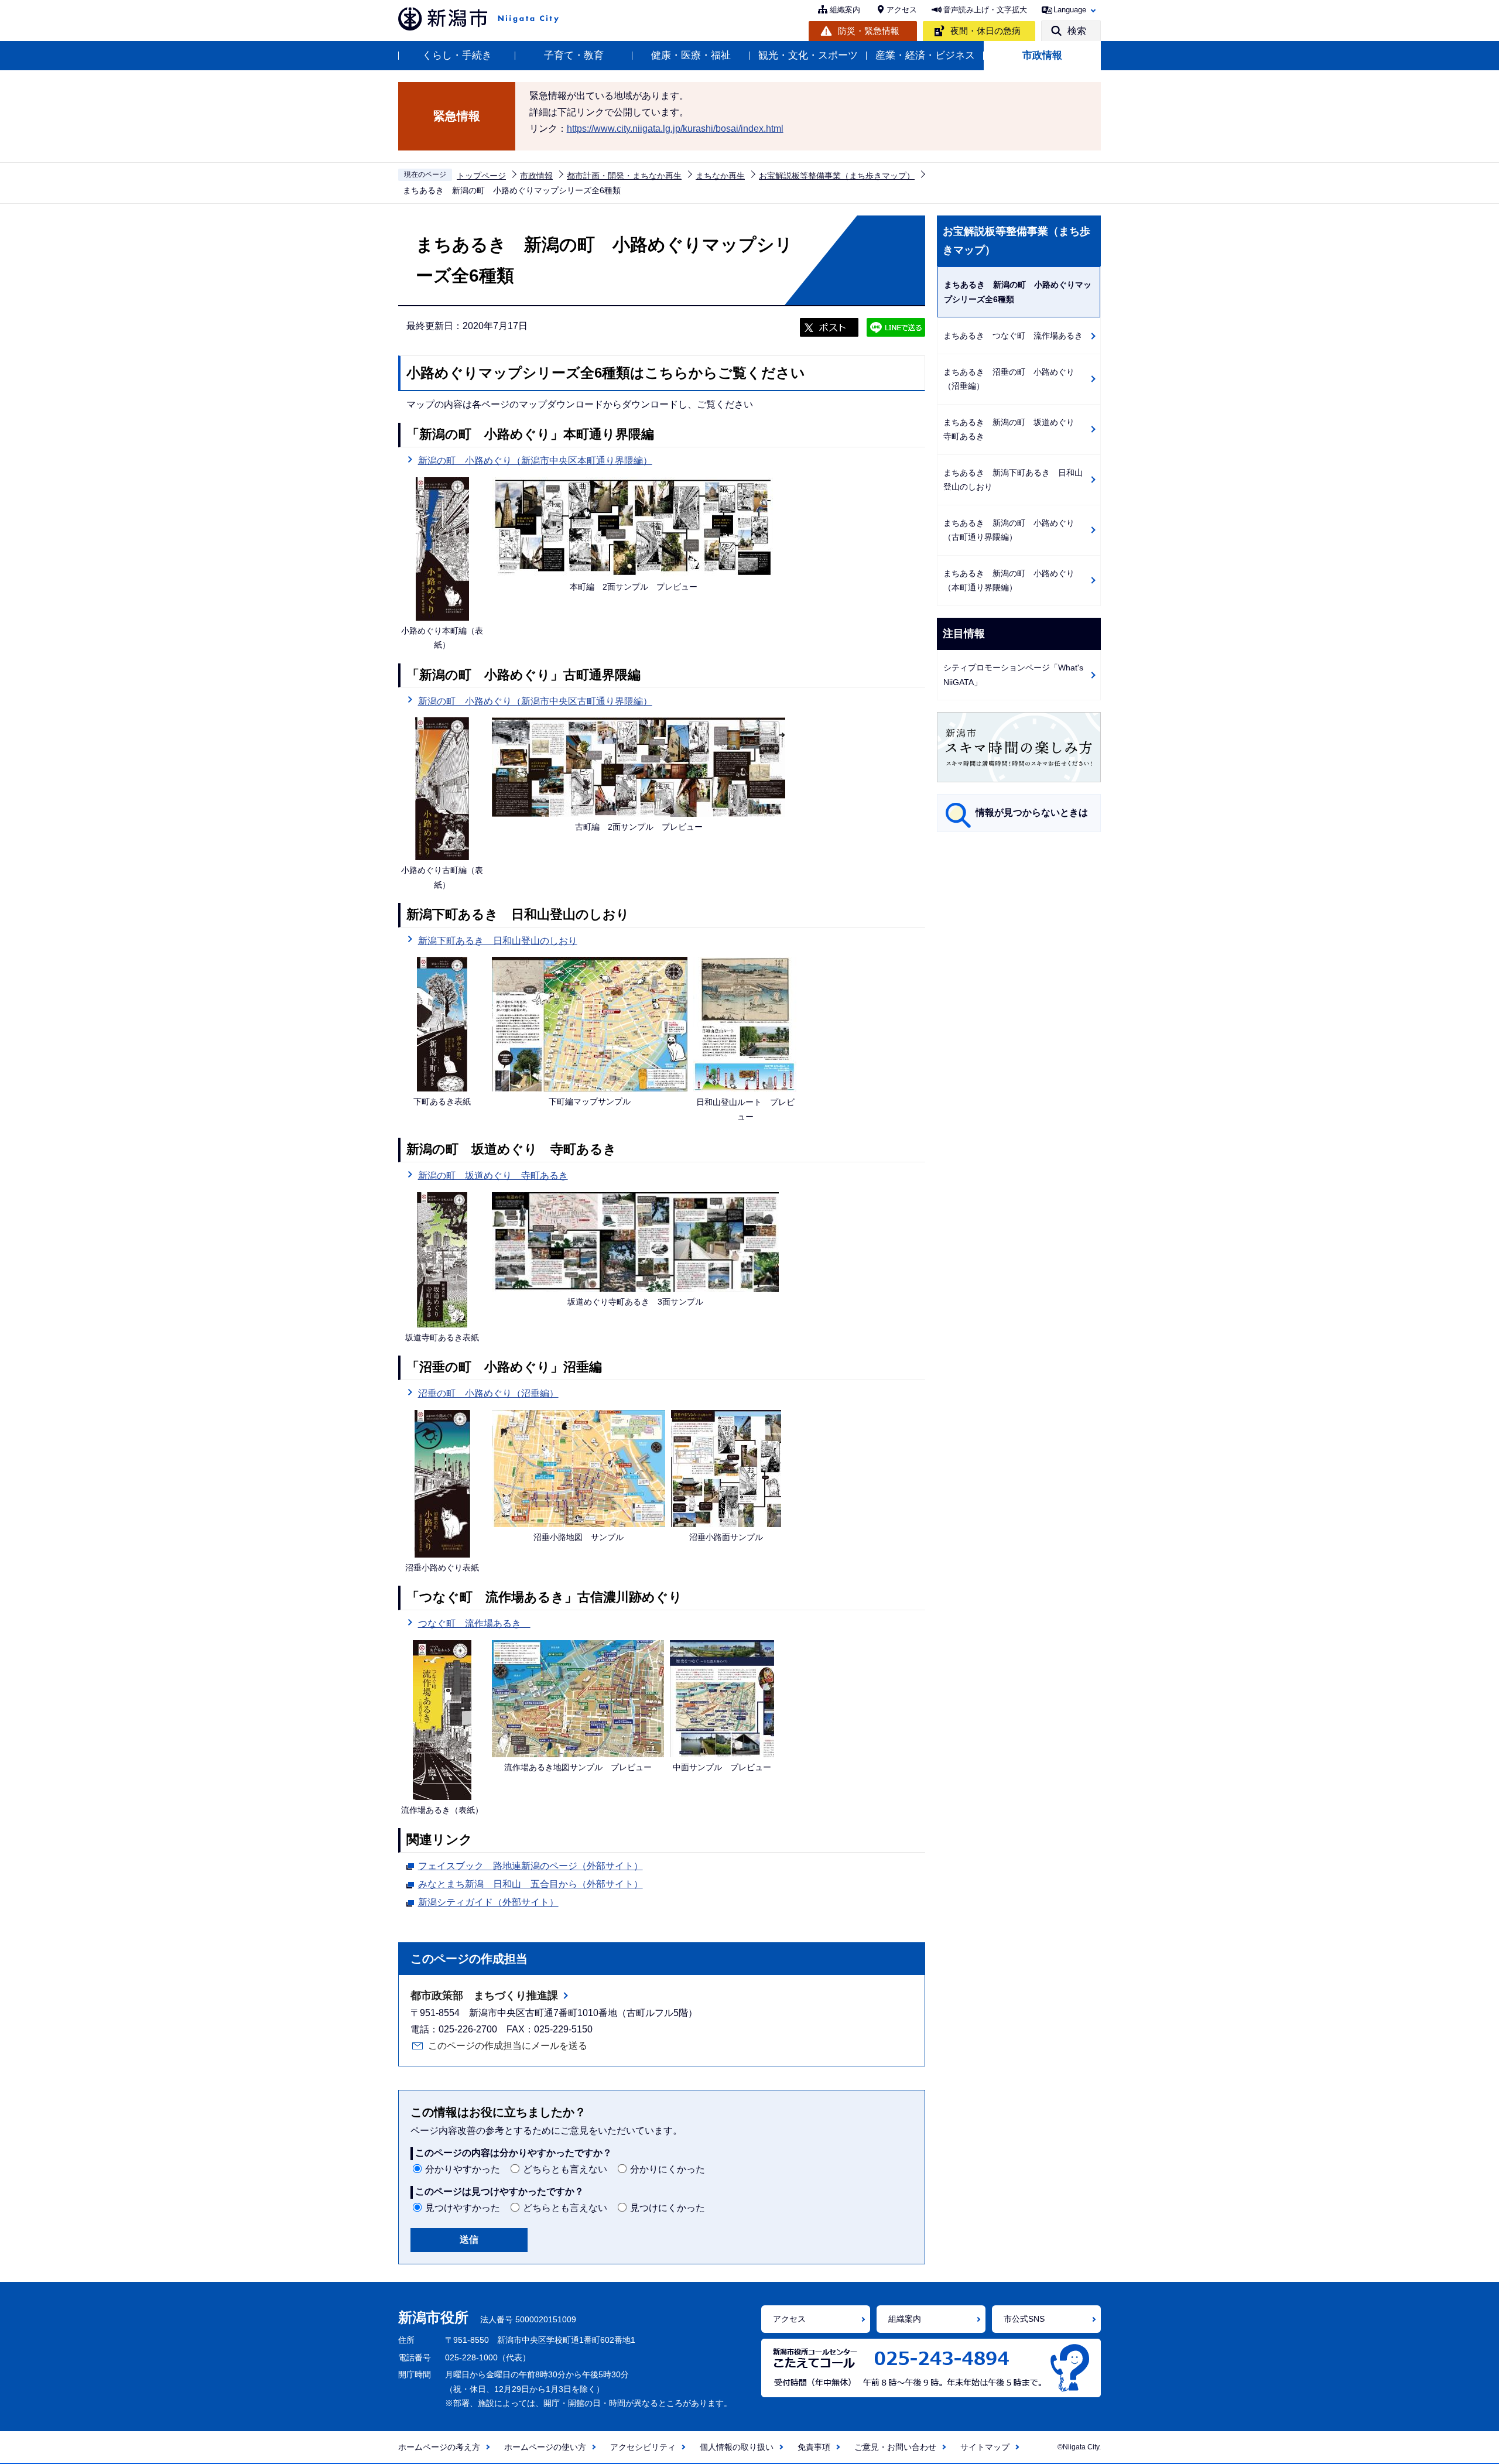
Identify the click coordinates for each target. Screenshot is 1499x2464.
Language (1070, 10)
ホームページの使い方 (545, 2447)
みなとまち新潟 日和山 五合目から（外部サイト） (531, 1884)
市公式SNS (1024, 2319)
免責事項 (814, 2447)
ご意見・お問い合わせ (895, 2447)
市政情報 (1042, 55)
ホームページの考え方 (439, 2447)
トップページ (481, 176)
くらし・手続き (457, 55)
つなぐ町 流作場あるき (474, 1623)
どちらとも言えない (565, 2169)
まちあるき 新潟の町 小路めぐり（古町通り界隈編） (1009, 530)
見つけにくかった (668, 2208)
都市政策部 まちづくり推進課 (484, 1996)
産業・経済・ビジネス (925, 55)
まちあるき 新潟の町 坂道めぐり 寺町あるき (1013, 430)
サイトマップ (985, 2447)
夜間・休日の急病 (985, 31)
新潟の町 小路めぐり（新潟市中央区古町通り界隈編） (535, 701)
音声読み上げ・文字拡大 (985, 10)
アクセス (902, 10)
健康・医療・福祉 (691, 55)
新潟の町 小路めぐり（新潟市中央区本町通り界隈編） (535, 461)
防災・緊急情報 (869, 31)
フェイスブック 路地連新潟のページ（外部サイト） (531, 1866)
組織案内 (845, 10)
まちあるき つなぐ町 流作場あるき (1013, 336)
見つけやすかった (463, 2208)
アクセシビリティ (643, 2447)
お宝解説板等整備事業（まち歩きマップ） (837, 176)
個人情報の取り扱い (737, 2447)
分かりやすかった (463, 2169)
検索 (1077, 31)
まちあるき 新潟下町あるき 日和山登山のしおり (1013, 480)
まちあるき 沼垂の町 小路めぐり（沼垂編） (1009, 379)
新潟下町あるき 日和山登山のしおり (498, 941)
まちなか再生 (720, 176)
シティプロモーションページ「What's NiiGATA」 (1013, 675)
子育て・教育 (574, 55)
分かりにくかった (668, 2169)
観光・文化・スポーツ (808, 55)
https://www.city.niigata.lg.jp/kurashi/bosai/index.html (675, 129)
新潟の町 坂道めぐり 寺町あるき (493, 1175)
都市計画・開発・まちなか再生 (624, 176)
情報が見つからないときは (1032, 812)
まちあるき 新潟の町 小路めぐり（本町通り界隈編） (1009, 581)
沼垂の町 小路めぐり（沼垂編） (488, 1393)
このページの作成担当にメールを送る (508, 2046)
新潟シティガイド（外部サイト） (488, 1902)
